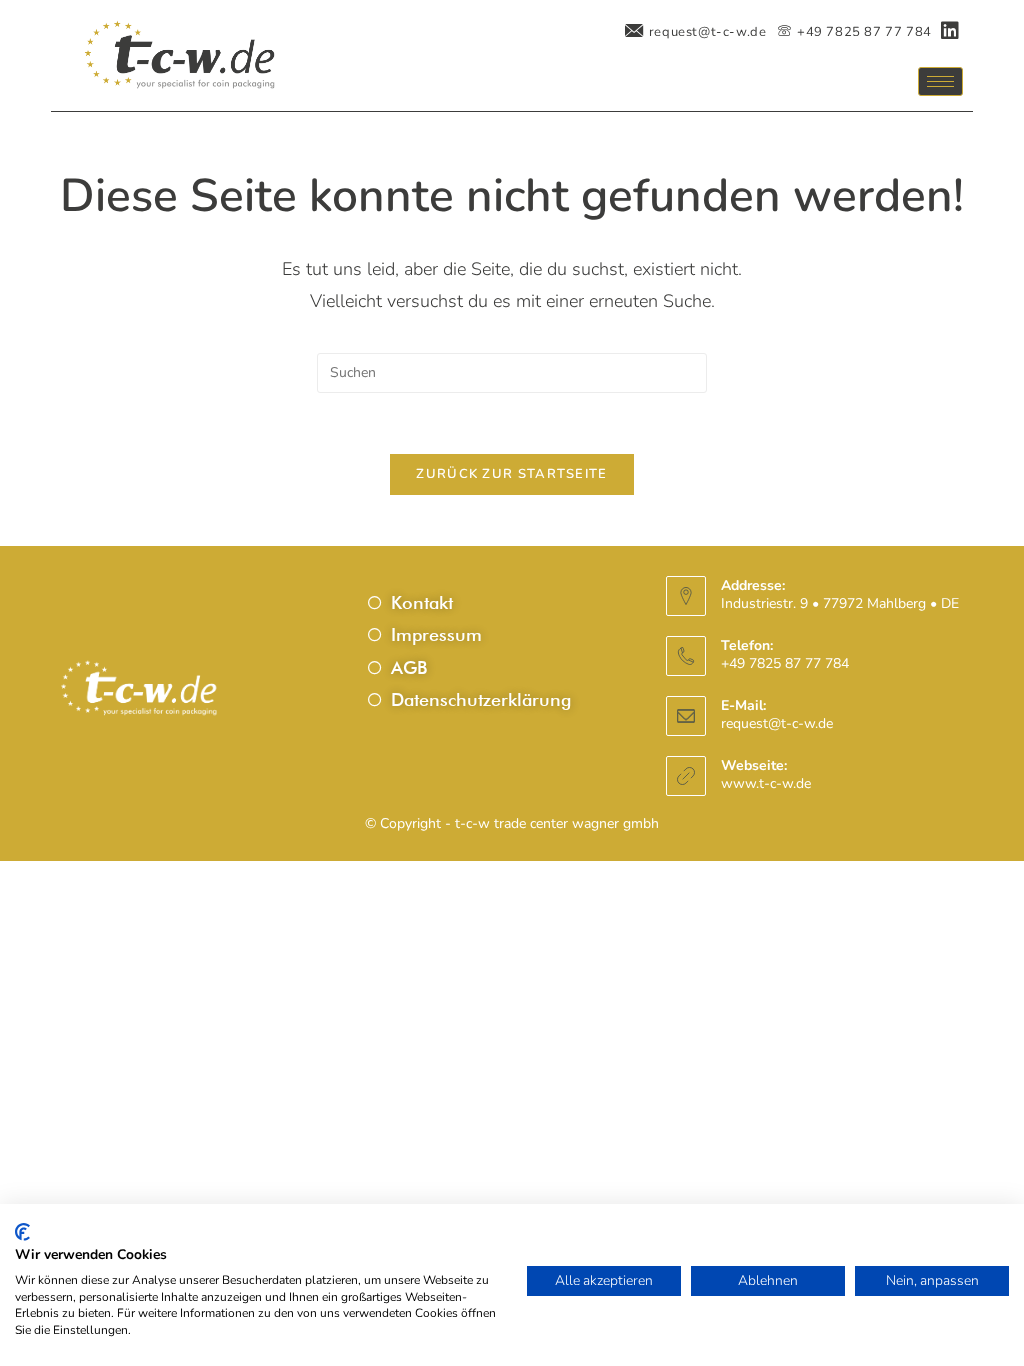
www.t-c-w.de (766, 783)
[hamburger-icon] (940, 81)
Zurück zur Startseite (511, 474)
